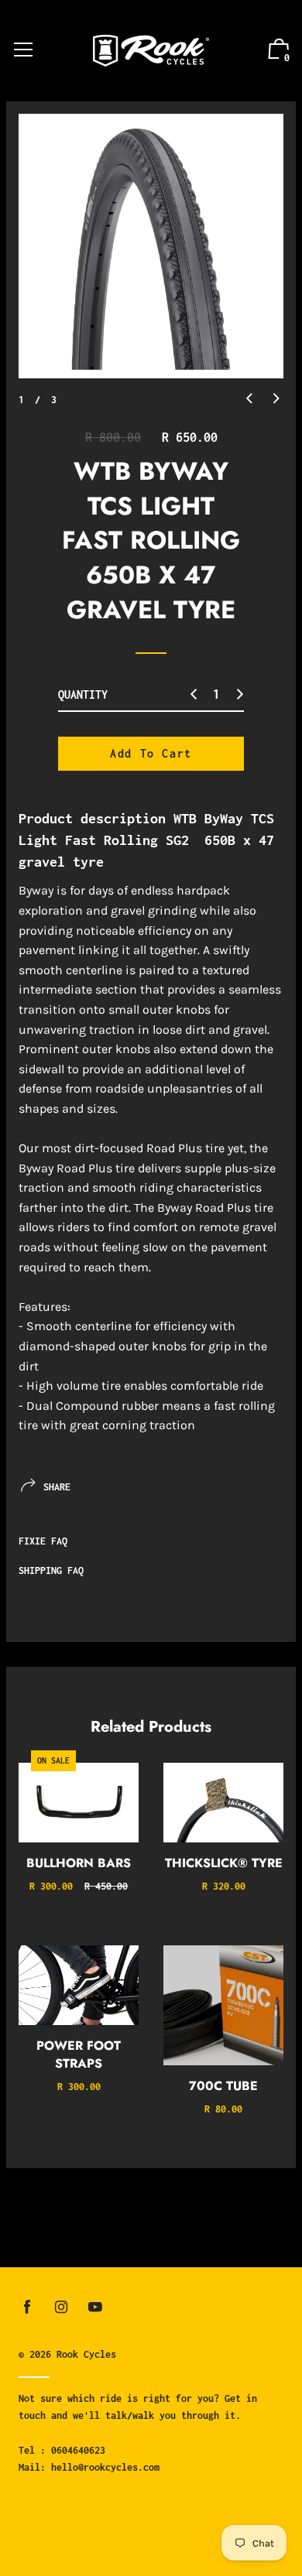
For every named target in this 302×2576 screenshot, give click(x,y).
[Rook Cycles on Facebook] (27, 2307)
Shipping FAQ (51, 1570)
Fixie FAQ (43, 1541)
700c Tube (223, 2086)
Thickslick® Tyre (224, 1863)
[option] (151, 246)
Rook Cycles (86, 2354)
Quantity (83, 694)
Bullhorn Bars (79, 1863)
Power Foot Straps (79, 2054)
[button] (249, 399)
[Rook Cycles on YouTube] (95, 2307)
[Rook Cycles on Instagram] (61, 2307)
